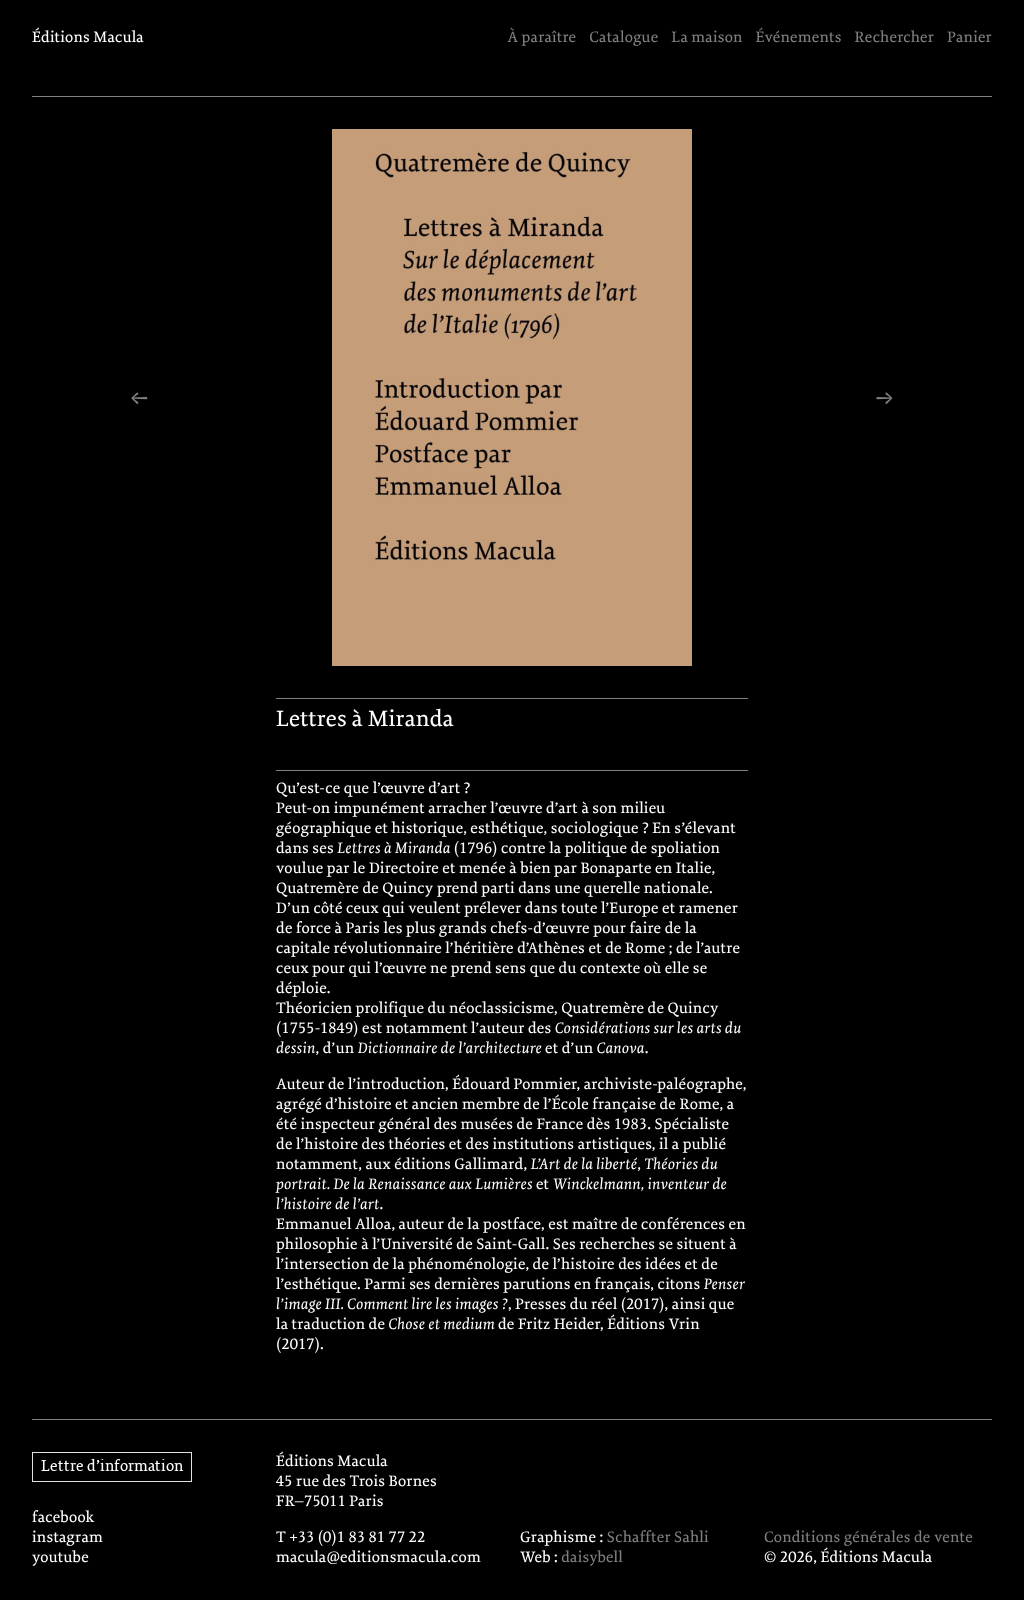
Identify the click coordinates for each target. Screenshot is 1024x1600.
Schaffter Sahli (658, 1538)
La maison (706, 38)
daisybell (592, 1558)
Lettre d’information (112, 1467)
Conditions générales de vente (868, 1538)
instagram (67, 1538)
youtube (60, 1558)
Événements (799, 38)
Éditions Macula (88, 38)
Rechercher (895, 38)
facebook (63, 1518)
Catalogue (623, 38)
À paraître (541, 38)
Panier (969, 38)
